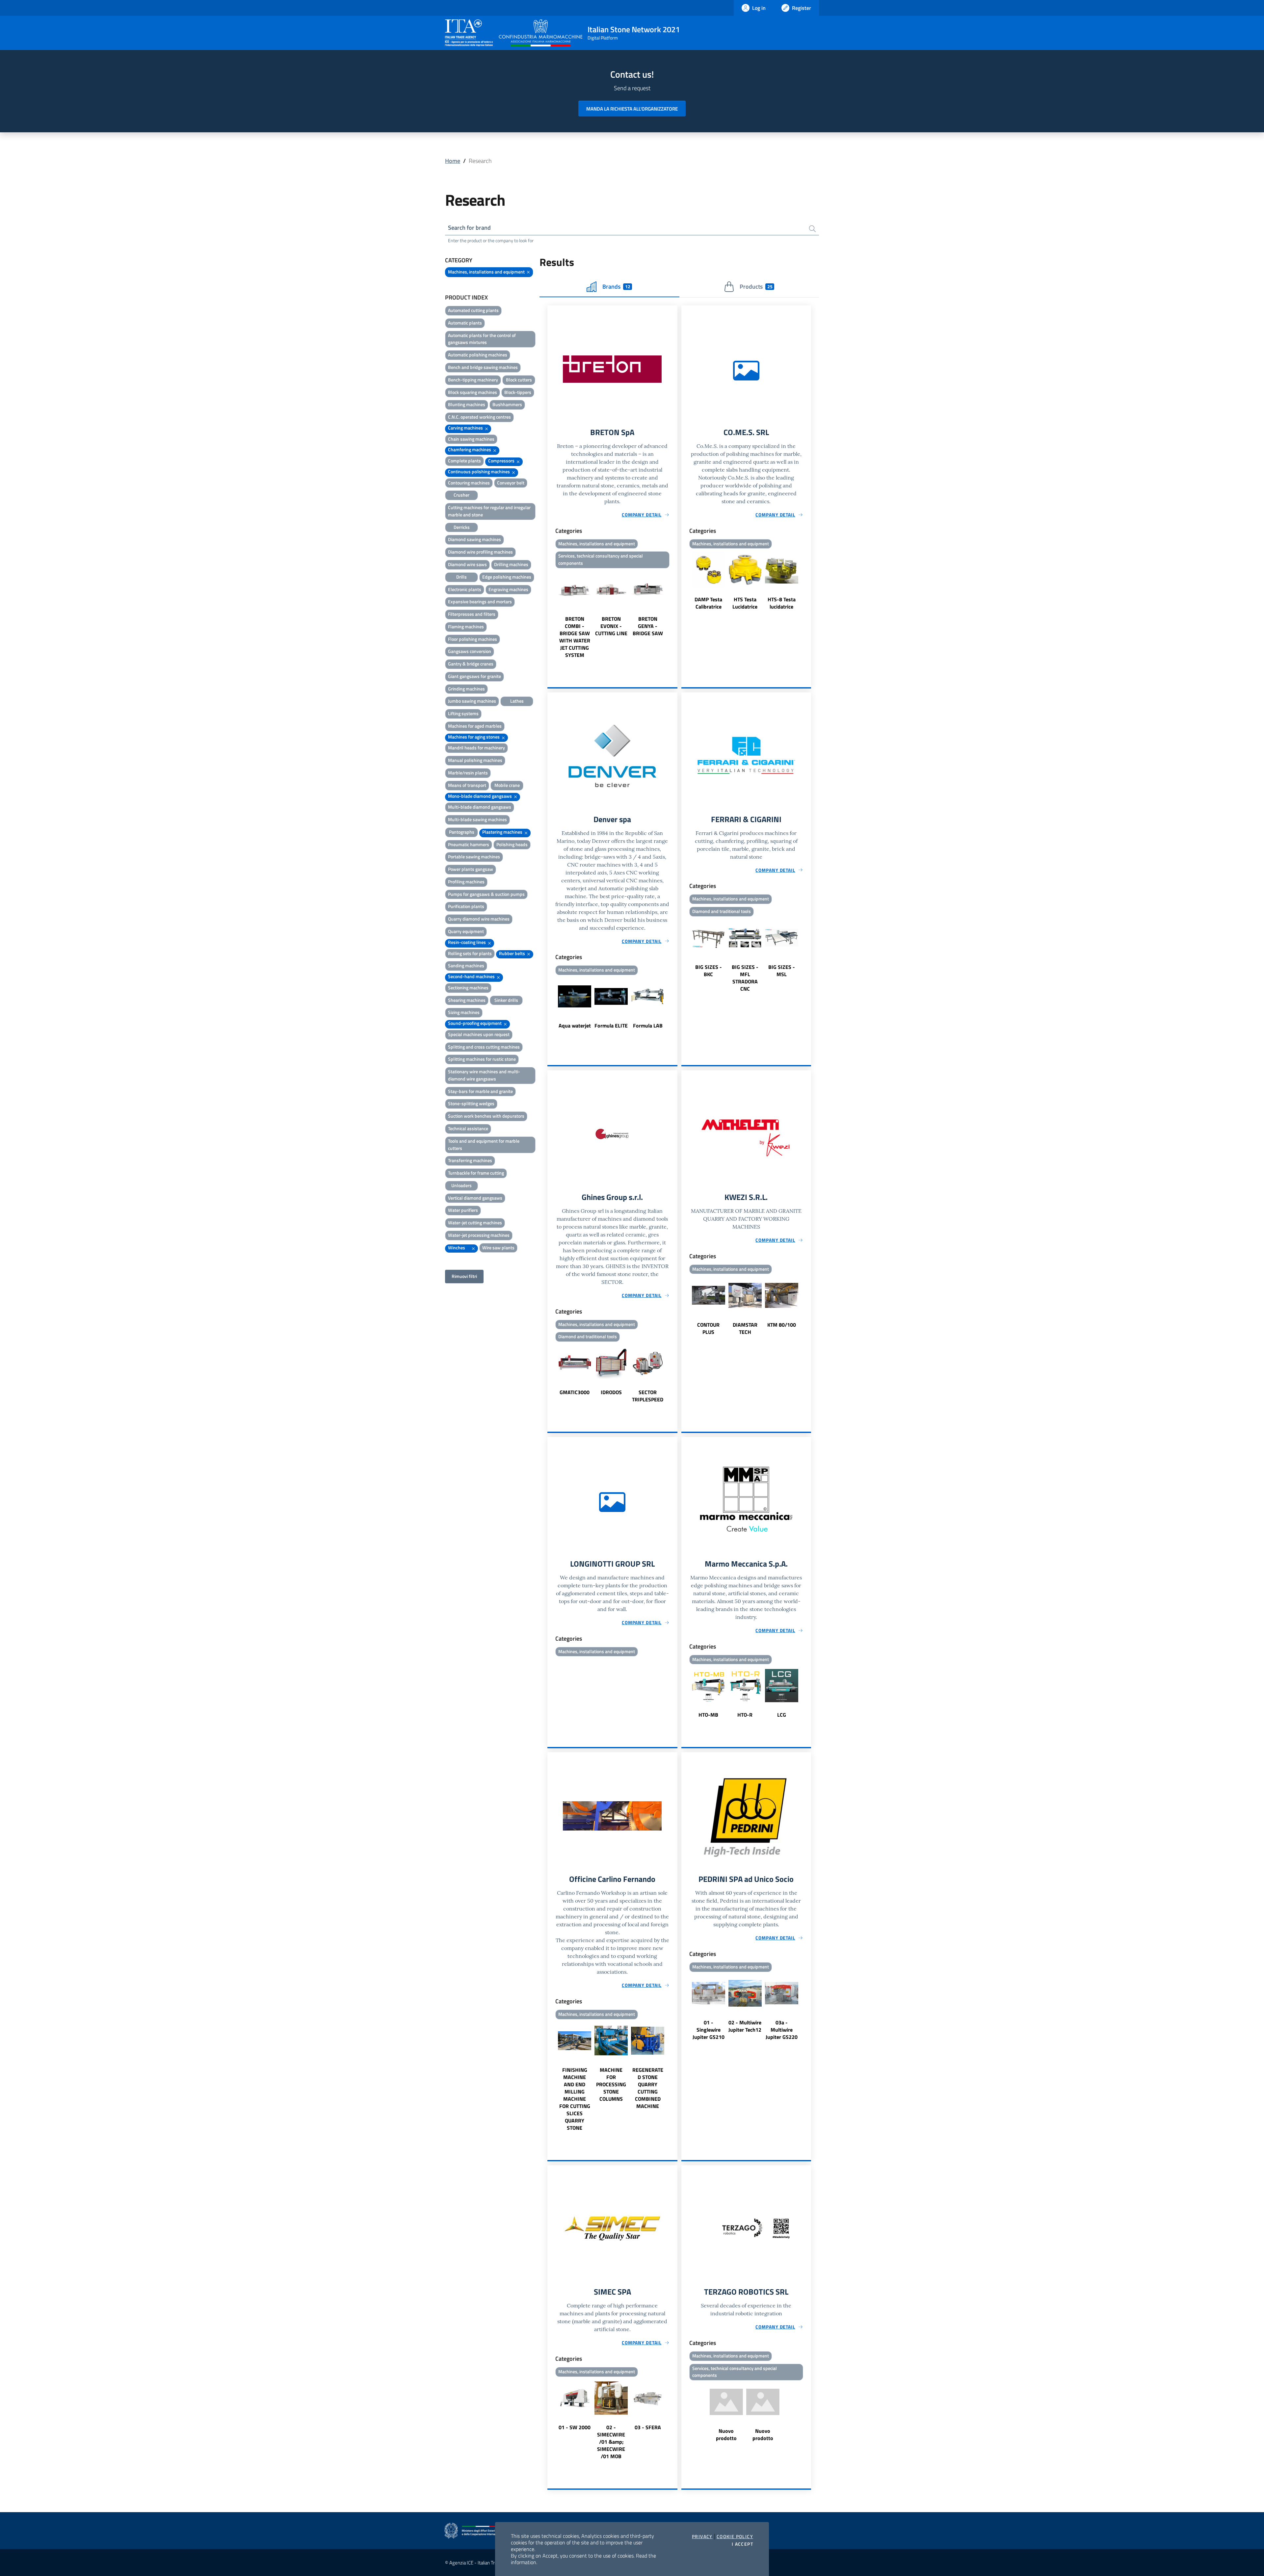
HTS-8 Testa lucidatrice (782, 603)
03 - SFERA (648, 2427)
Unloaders (461, 1185)
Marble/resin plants (468, 773)
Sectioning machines (468, 988)
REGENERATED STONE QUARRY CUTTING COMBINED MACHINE (648, 2088)
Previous (550, 615)
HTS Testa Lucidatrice (745, 603)
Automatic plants (465, 323)
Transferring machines (470, 1160)
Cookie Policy (735, 2537)
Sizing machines (464, 1012)
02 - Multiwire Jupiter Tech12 (745, 2026)
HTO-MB (708, 1715)
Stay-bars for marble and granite (480, 1091)
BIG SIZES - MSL (782, 971)
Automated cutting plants (473, 310)
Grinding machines (466, 689)
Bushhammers (507, 404)
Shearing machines (467, 1000)
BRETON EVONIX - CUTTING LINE (611, 626)
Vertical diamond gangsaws (475, 1198)
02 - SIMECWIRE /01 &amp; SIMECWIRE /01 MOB (611, 2442)
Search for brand (469, 228)
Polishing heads (512, 844)
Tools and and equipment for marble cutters (484, 1145)
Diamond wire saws (467, 564)
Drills (461, 577)
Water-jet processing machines (479, 1235)
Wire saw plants (498, 1248)
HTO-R (745, 1715)
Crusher (461, 495)
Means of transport (467, 785)
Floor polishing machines (473, 639)
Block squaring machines (473, 392)
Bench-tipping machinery (473, 380)
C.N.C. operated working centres (479, 417)
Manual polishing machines (475, 760)
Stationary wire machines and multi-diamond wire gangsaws (484, 1075)
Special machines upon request (479, 1034)
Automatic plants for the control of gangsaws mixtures (482, 339)
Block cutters (519, 380)
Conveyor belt (511, 483)
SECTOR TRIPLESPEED (648, 1396)
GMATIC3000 (575, 1392)
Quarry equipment (466, 931)
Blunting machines (467, 404)
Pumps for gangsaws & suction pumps (486, 894)
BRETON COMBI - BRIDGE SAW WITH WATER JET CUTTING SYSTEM (575, 637)
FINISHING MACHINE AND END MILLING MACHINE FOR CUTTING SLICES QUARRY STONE (575, 2099)
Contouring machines (469, 483)
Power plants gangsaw (471, 869)
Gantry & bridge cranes (471, 664)
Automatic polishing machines (478, 355)
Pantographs (462, 832)
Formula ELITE (611, 1026)
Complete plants (464, 461)
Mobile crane (507, 785)
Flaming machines (466, 626)
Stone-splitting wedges (471, 1103)
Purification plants (466, 906)
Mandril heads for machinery (476, 748)
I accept (742, 2544)
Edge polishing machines (507, 577)
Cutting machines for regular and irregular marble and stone (489, 511)
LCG (782, 1715)
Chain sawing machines (471, 439)
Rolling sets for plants (470, 953)
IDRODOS (611, 1392)
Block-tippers (518, 392)
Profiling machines (466, 882)
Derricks (462, 527)
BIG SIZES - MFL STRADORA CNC (745, 978)
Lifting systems (463, 713)
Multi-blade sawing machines (477, 819)
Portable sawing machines (474, 857)
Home (453, 161)
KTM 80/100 (782, 1325)
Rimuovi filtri (464, 1276)
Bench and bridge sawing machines (483, 367)
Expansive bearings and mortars (480, 601)
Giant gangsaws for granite (474, 676)
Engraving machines (508, 589)
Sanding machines (466, 965)
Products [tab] (756, 286)
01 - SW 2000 (575, 2427)
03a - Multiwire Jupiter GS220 (782, 2030)
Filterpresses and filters (472, 614)
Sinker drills (506, 1000)
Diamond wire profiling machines (480, 552)
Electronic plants (465, 589)
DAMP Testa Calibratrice (708, 603)
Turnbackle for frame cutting (476, 1173)
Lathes (517, 701)
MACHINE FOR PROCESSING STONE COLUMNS (611, 2084)
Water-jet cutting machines (475, 1223)
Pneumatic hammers (469, 844)
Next (674, 615)
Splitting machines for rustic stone (482, 1059)
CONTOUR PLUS (708, 1328)
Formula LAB (648, 1026)
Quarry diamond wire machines (479, 919)
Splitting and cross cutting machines (484, 1047)
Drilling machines (511, 564)
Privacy (702, 2537)
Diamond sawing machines (474, 539)
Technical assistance (468, 1128)
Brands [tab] (616, 286)
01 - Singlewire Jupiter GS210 (709, 2030)
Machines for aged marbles (475, 726)
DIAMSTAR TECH (745, 1328)
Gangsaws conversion (470, 651)
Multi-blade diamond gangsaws (480, 807)
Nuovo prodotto (726, 2434)
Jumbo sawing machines (472, 701)
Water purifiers (463, 1210)
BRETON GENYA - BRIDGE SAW (648, 626)
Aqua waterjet (575, 1026)
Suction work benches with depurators (486, 1116)
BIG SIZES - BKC (709, 971)
